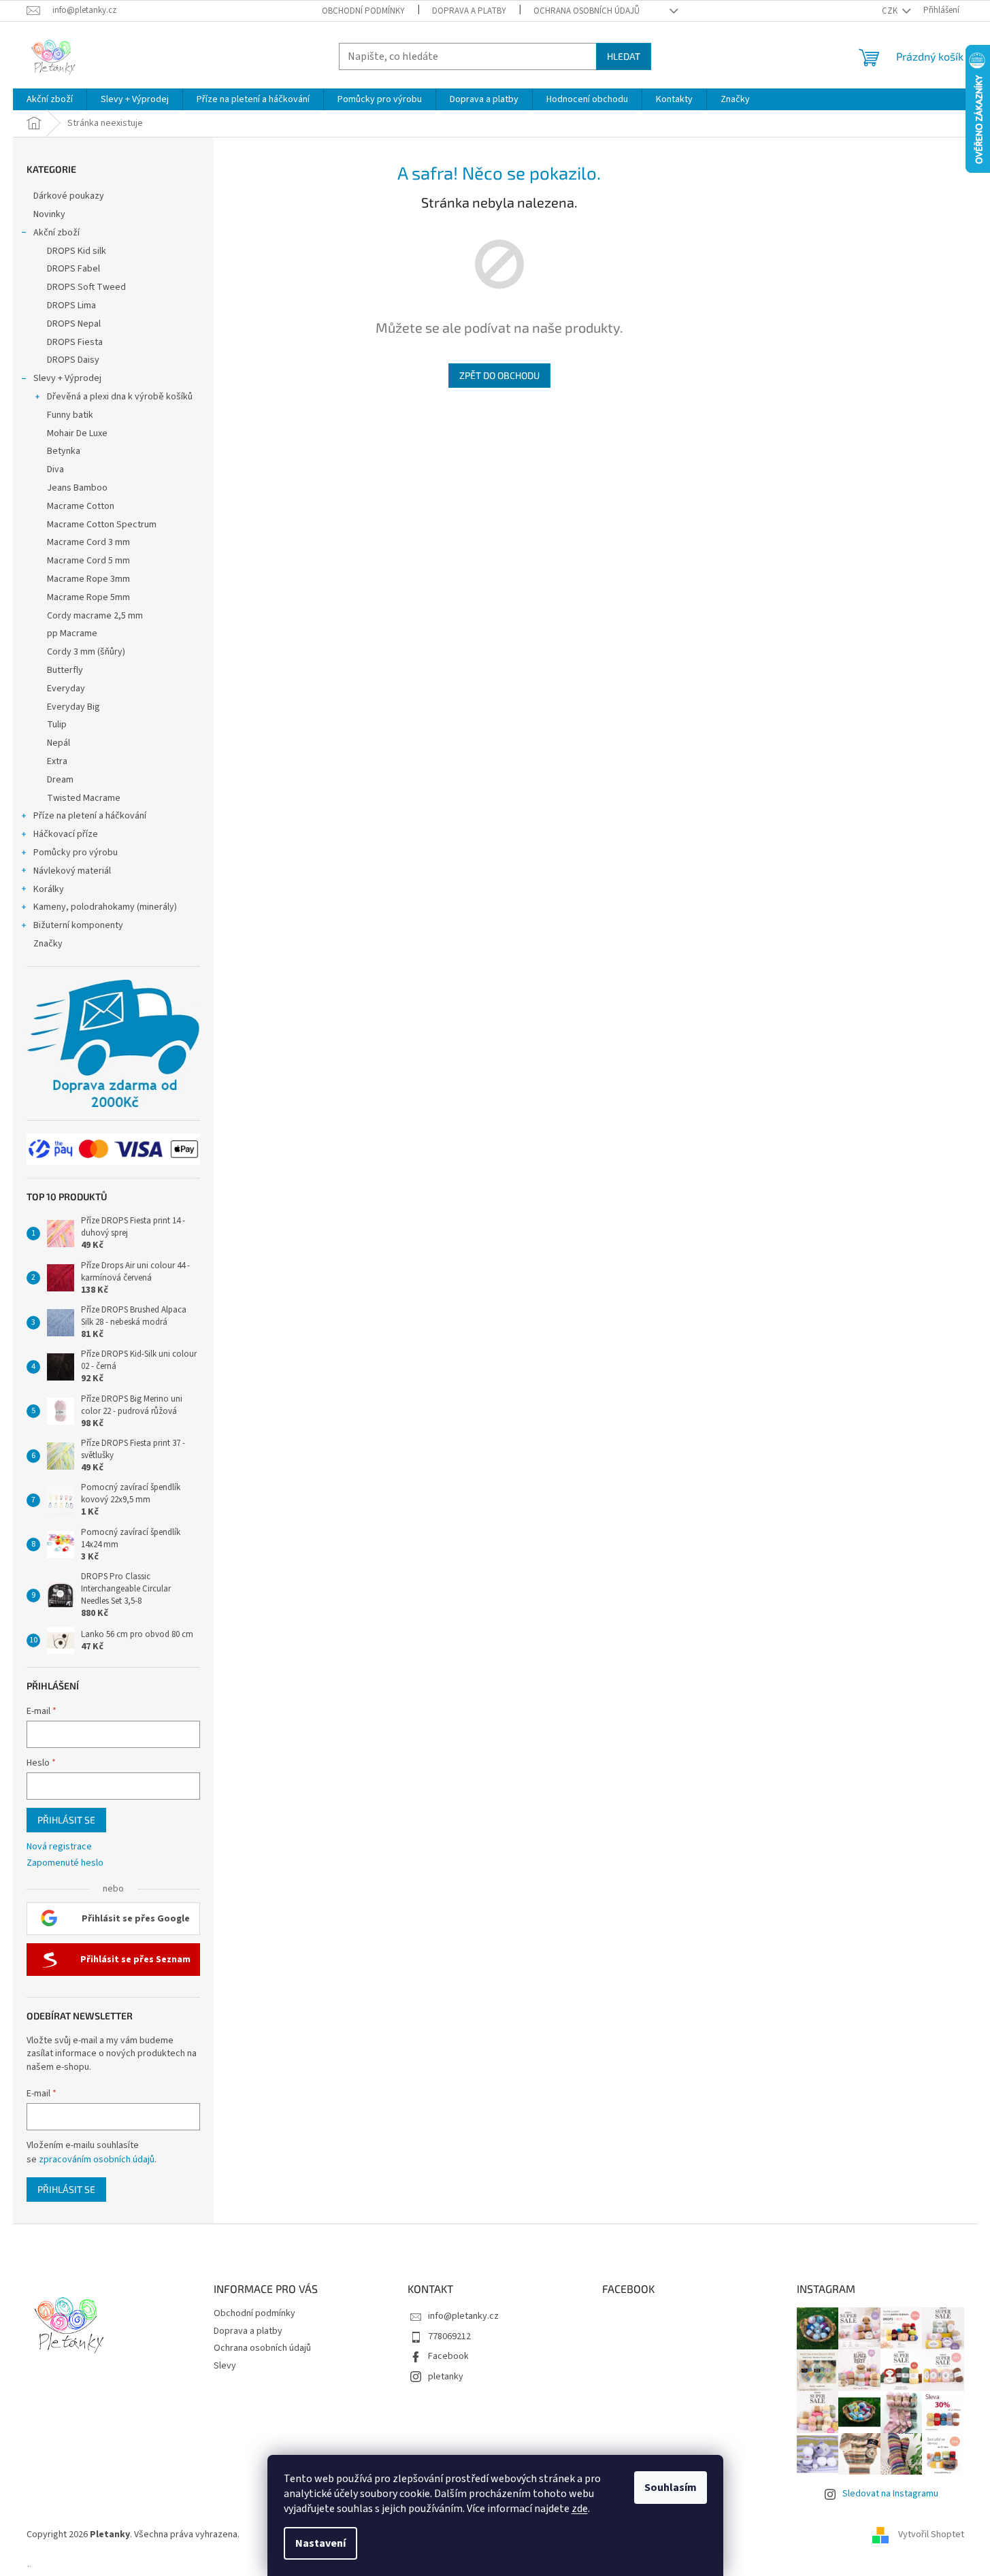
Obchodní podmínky (363, 11)
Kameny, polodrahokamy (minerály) (105, 907)
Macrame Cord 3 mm (88, 542)
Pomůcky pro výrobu (76, 853)
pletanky (446, 2377)
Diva (55, 469)
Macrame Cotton (81, 506)
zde (580, 2509)
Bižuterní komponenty (78, 925)
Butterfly (65, 670)
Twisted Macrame (84, 798)
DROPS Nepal (74, 324)
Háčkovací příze (66, 834)
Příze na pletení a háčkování (90, 816)
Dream (60, 780)
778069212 (449, 2336)
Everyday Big (73, 707)
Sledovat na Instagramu (890, 2494)
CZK (891, 11)
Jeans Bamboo (77, 488)
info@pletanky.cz (463, 2316)
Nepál (59, 743)
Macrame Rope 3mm (88, 579)
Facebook (448, 2356)
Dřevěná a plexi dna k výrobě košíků (120, 397)
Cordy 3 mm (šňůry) (86, 652)
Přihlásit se (66, 1820)
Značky (48, 944)
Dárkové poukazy (69, 196)
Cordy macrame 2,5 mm (95, 616)
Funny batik (70, 415)
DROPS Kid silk (77, 251)
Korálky (49, 889)
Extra (57, 761)
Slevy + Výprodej (67, 378)
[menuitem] (50, 99)
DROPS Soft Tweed (86, 287)
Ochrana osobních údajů (587, 11)
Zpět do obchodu (499, 375)
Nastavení (320, 2543)
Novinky (49, 214)
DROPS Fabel (73, 269)
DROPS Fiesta (75, 342)
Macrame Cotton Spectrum (102, 525)
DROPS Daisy (73, 360)
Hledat (624, 56)
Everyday (66, 689)
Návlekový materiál (72, 871)
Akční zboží (56, 233)
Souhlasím (671, 2488)
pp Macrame (72, 633)
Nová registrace (59, 1847)
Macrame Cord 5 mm (88, 561)
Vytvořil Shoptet (931, 2535)
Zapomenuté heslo (65, 1863)
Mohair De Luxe (77, 433)
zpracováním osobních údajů (97, 2160)
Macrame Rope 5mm (88, 597)
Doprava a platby (469, 11)
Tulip (57, 725)
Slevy (225, 2366)
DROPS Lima (71, 306)
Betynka (64, 451)
